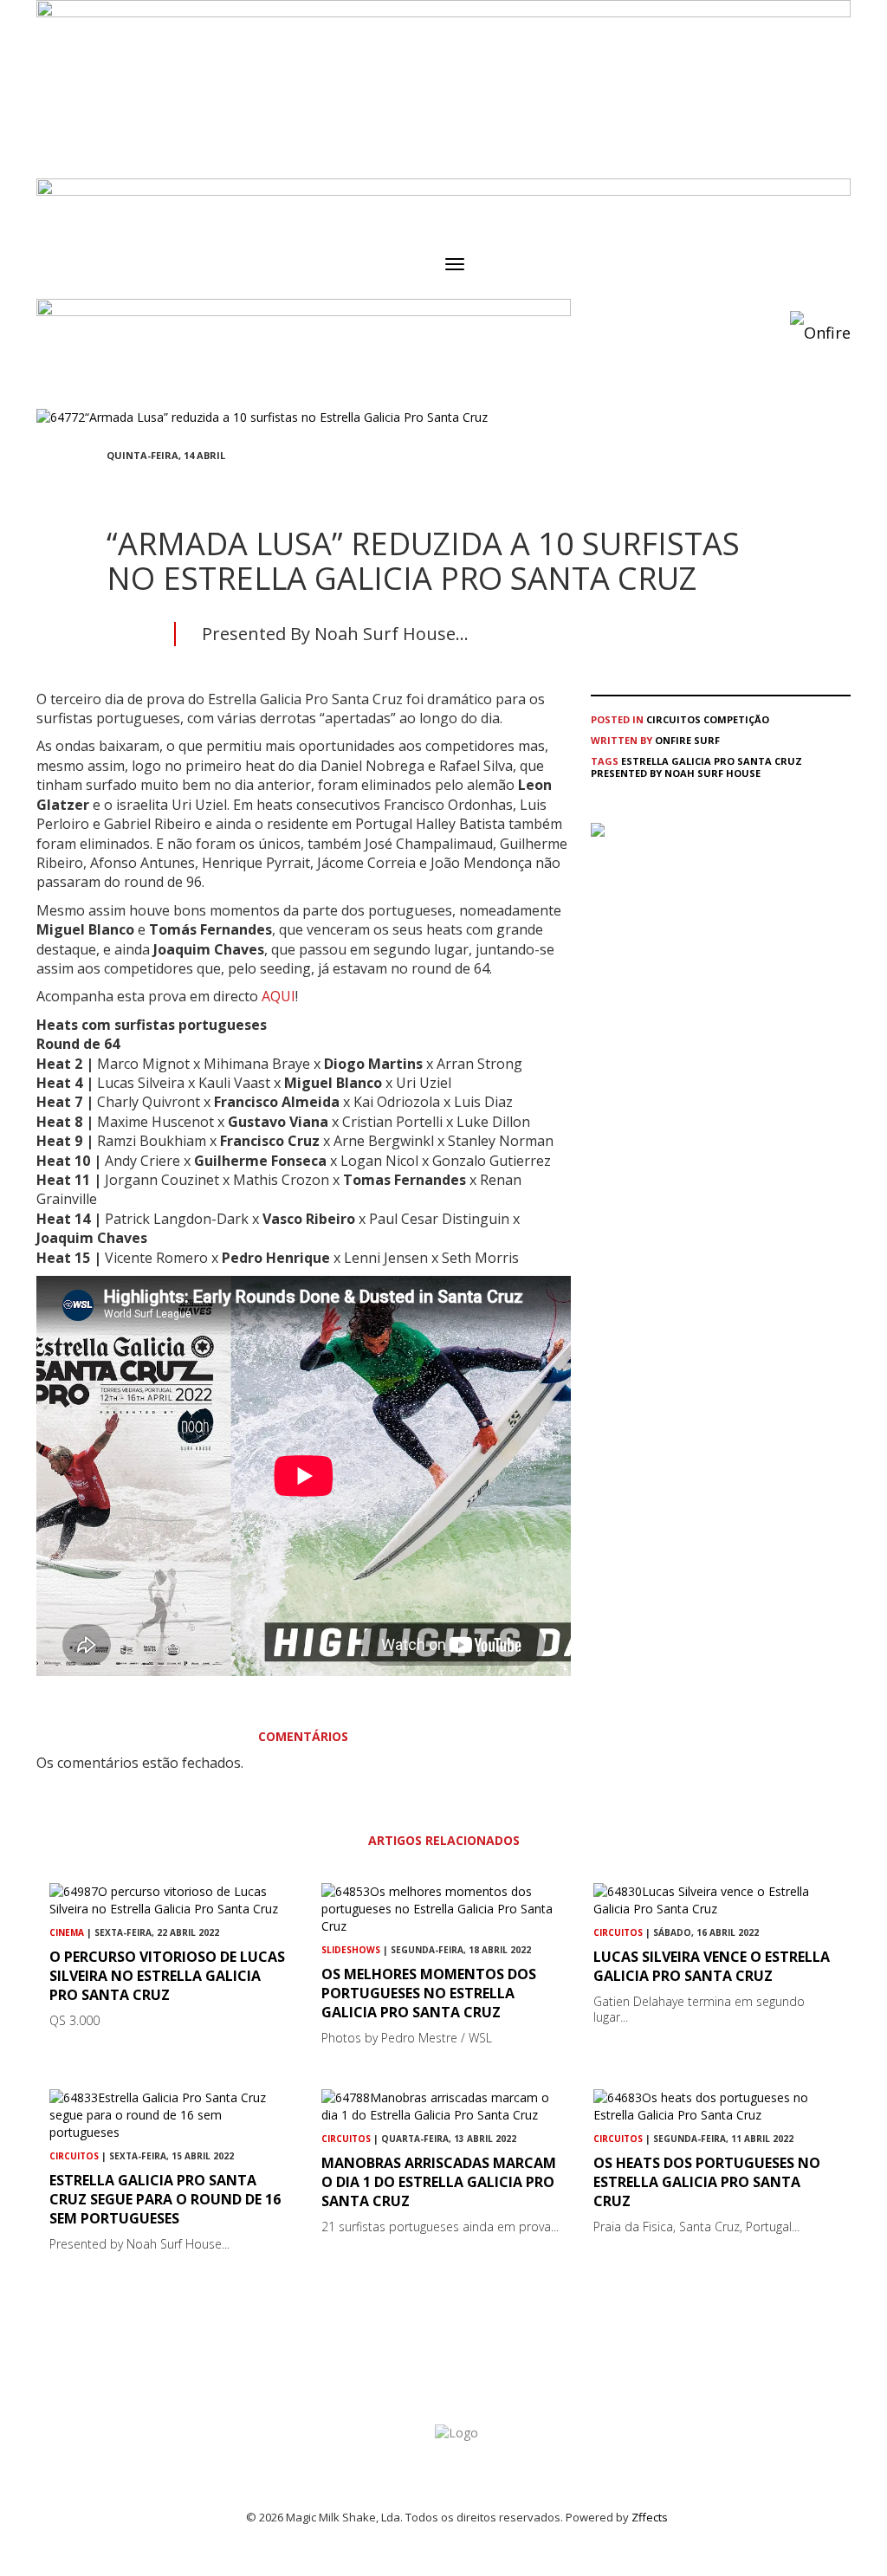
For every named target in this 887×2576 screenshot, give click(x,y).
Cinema (67, 1932)
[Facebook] (112, 487)
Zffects (650, 2517)
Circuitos (673, 719)
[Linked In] (195, 487)
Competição (736, 719)
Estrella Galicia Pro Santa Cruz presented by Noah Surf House (696, 767)
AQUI (278, 996)
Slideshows (351, 1950)
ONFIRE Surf (687, 740)
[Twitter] (153, 487)
